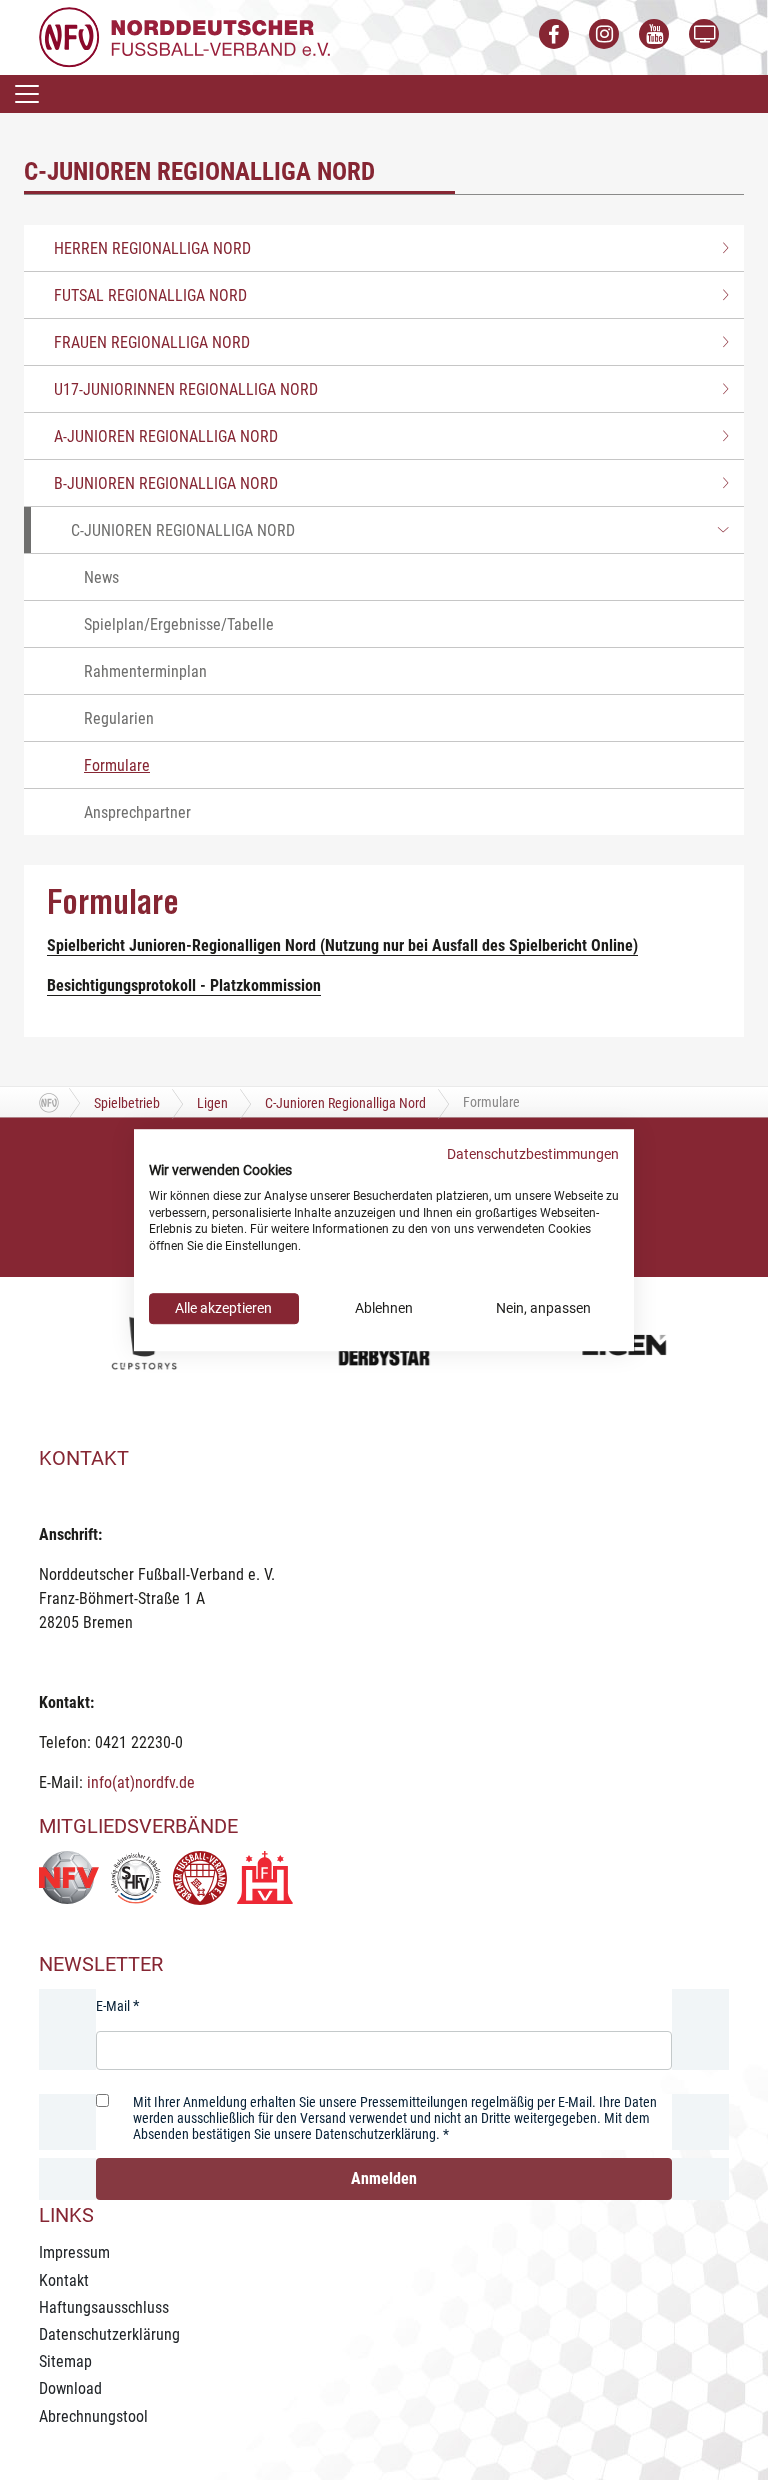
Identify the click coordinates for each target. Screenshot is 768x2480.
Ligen (212, 1103)
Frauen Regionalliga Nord (152, 342)
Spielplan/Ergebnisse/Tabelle (179, 624)
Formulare (117, 765)
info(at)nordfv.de (141, 1782)
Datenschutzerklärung (109, 2334)
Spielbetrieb (127, 1103)
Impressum (74, 2252)
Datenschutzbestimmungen (533, 1154)
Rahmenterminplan (145, 671)
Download (70, 2388)
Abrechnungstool (93, 2416)
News (101, 577)
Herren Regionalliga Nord (152, 248)
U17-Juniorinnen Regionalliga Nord (186, 389)
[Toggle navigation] (27, 94)
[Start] (49, 1102)
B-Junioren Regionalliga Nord (166, 483)
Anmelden (384, 2178)
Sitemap (65, 2361)
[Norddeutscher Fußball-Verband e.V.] (184, 36)
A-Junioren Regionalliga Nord (166, 436)
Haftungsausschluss (104, 2307)
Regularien (119, 718)
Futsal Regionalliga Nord (150, 295)
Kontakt (64, 2280)
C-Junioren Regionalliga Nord (183, 530)
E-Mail (113, 2006)
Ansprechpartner (137, 812)
